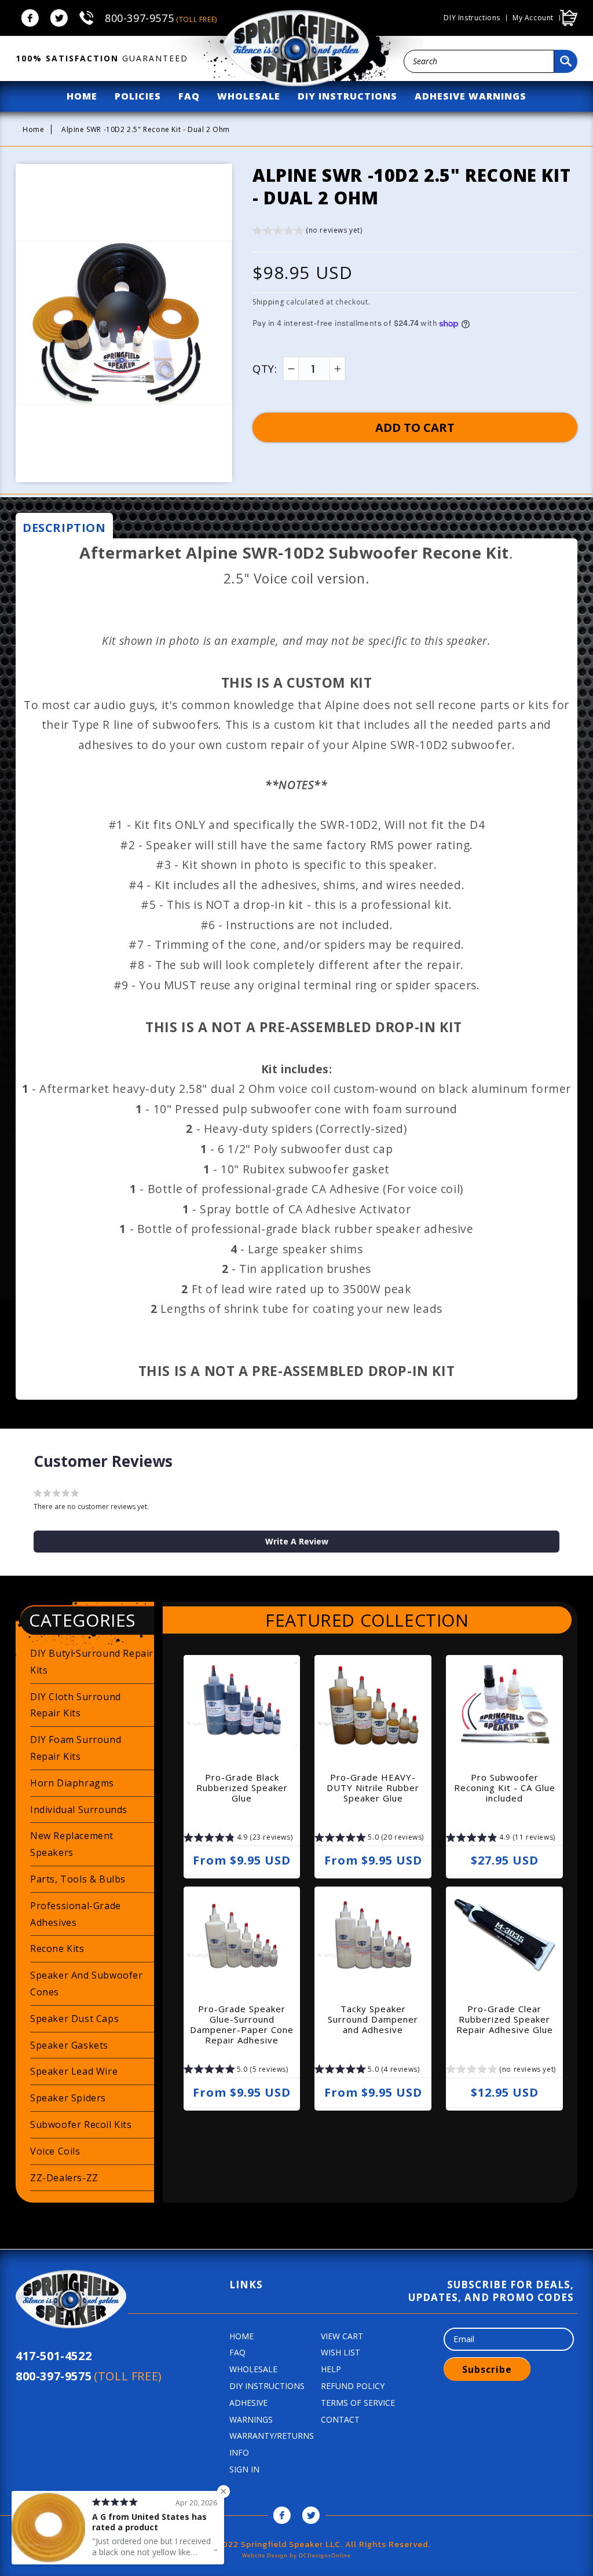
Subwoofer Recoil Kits (81, 2124)
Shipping (268, 302)
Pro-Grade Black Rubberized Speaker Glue (242, 1788)
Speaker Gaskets (69, 2045)
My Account (533, 18)
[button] (308, 232)
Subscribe (487, 2369)
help (331, 2369)
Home (33, 129)
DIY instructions (472, 18)
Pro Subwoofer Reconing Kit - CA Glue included (505, 1788)
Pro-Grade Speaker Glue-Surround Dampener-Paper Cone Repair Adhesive (242, 2024)
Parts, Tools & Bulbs (78, 1879)
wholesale (249, 96)
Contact (340, 2419)
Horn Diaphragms (72, 1783)
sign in (244, 2469)
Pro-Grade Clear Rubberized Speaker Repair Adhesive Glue (505, 2019)
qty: (265, 369)
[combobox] (479, 61)
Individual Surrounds (79, 1810)
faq (189, 96)
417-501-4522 (54, 2356)
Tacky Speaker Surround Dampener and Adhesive (373, 2019)
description (64, 528)
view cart (342, 2336)
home (82, 96)
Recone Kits (57, 1948)
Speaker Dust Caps (74, 2019)
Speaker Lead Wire (74, 2071)
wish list (341, 2352)
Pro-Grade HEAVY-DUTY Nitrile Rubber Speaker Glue (373, 1788)
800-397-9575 (161, 18)
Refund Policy (353, 2386)
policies (138, 96)
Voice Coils (55, 2151)
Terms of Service (358, 2403)
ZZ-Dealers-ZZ (64, 2178)
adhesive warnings (471, 96)
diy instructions (347, 96)
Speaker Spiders (68, 2098)
